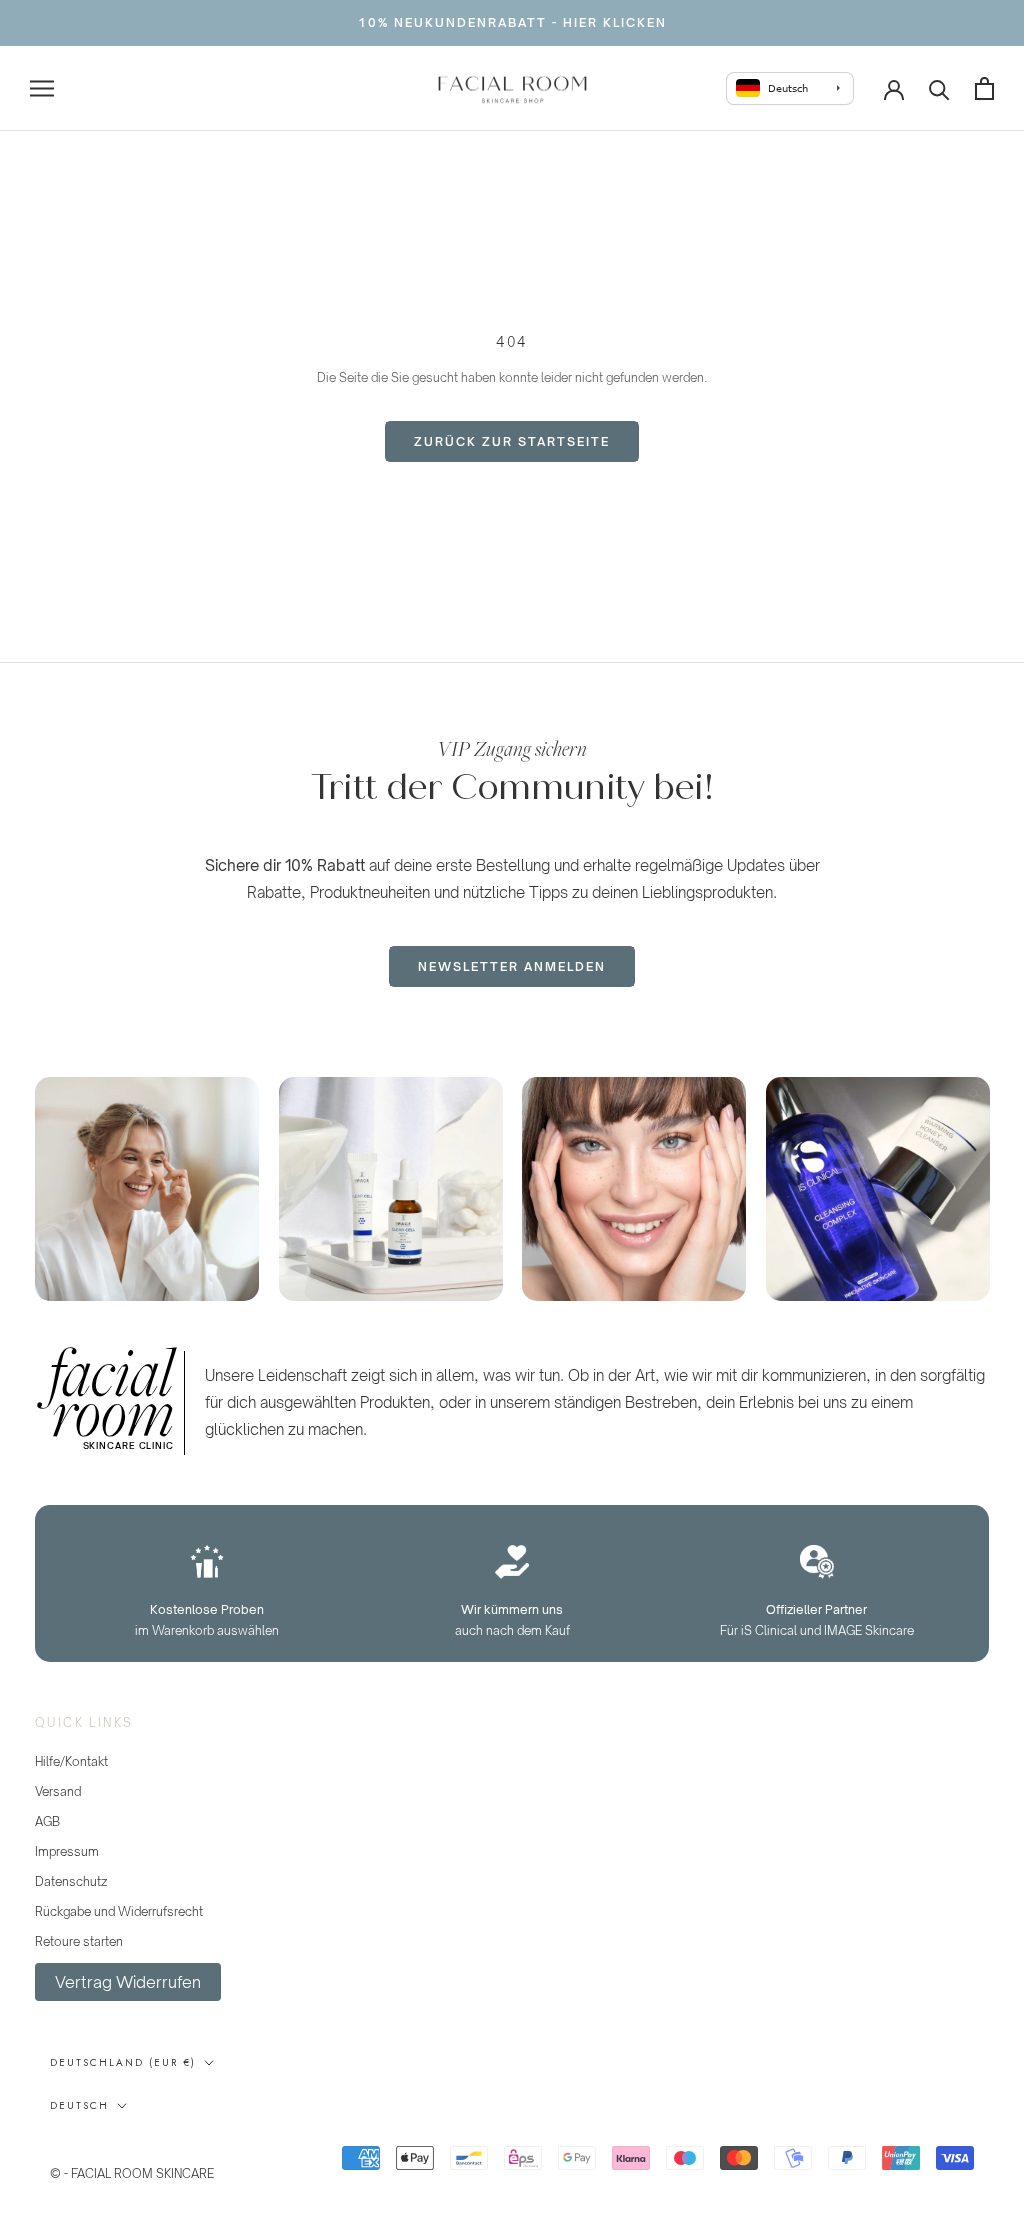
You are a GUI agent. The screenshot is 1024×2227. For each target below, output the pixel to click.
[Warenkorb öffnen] (984, 88)
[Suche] (939, 88)
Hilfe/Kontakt (71, 1761)
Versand (58, 1791)
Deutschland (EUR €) (123, 2062)
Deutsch (79, 2105)
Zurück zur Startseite (512, 441)
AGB (47, 1821)
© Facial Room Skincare (148, 2148)
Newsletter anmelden (512, 966)
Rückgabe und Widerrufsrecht (119, 1911)
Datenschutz (71, 1881)
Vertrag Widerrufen (128, 1982)
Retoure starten (79, 1941)
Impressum (67, 1851)
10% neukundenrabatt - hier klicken (512, 22)
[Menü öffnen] (42, 88)
